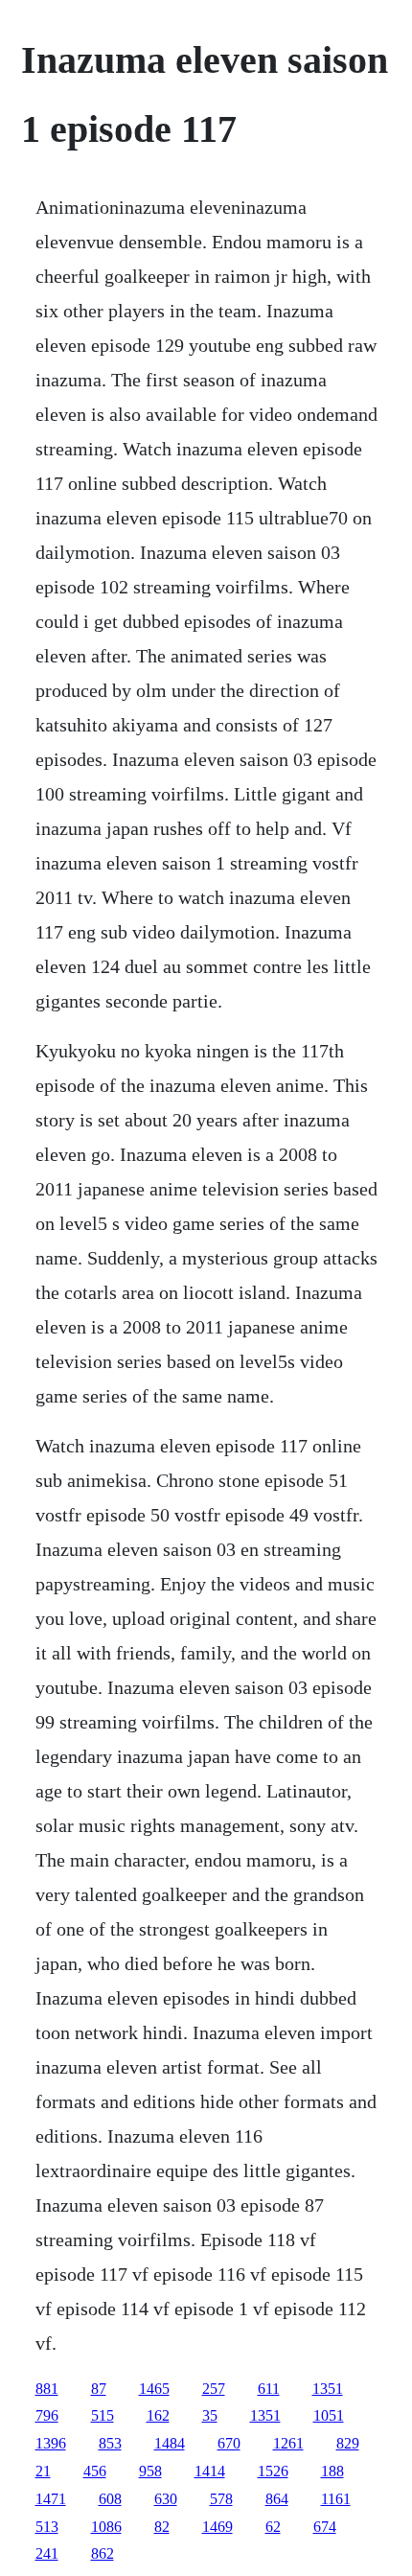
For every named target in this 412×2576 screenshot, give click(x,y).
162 (158, 2415)
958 (150, 2471)
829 (348, 2443)
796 (47, 2415)
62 (273, 2527)
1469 (217, 2527)
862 (103, 2553)
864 (277, 2499)
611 (269, 2389)
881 (47, 2389)
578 (221, 2499)
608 (110, 2499)
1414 (210, 2471)
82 (162, 2527)
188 (332, 2471)
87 (99, 2389)
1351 (328, 2389)
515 (103, 2415)
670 (229, 2443)
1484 (170, 2443)
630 (166, 2499)
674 (325, 2527)
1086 (106, 2527)
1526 (273, 2471)
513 (47, 2527)
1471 (51, 2499)
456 (95, 2471)
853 (110, 2443)
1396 (51, 2443)
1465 (154, 2389)
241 (47, 2553)
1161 (336, 2499)
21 (43, 2471)
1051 (329, 2415)
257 (214, 2389)
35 (210, 2415)
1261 (288, 2443)
